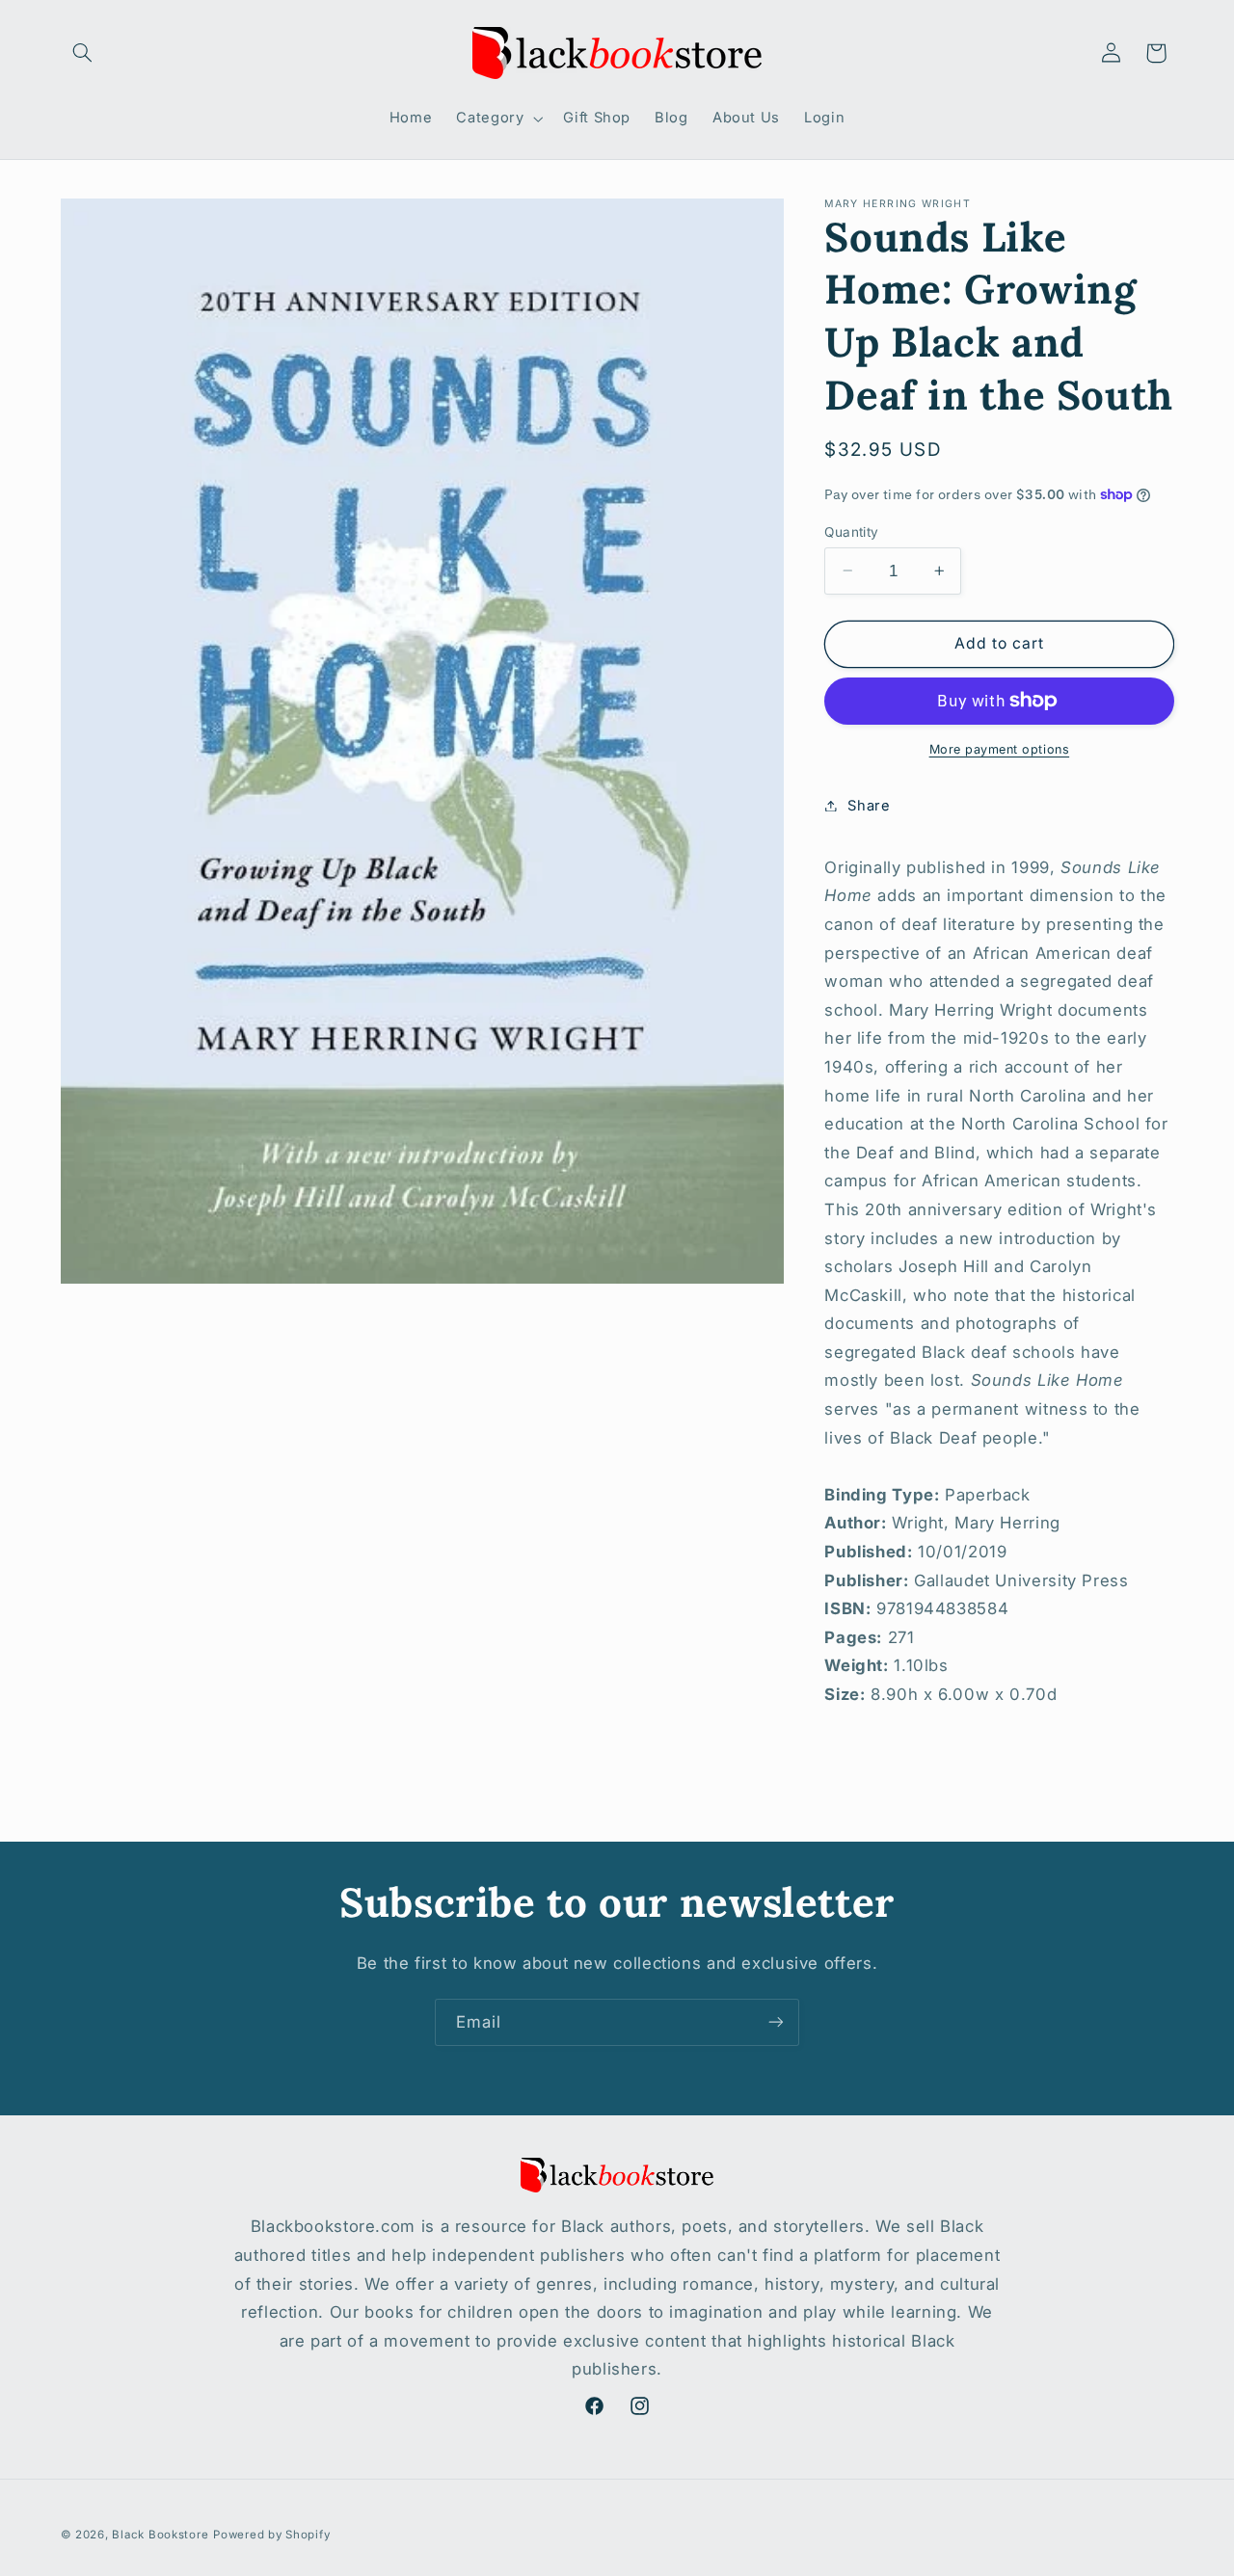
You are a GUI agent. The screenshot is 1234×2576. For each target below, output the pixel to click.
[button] (83, 53)
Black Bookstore (160, 2535)
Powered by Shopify (271, 2535)
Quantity (851, 531)
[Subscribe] (776, 2022)
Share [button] (869, 805)
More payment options (1000, 748)
